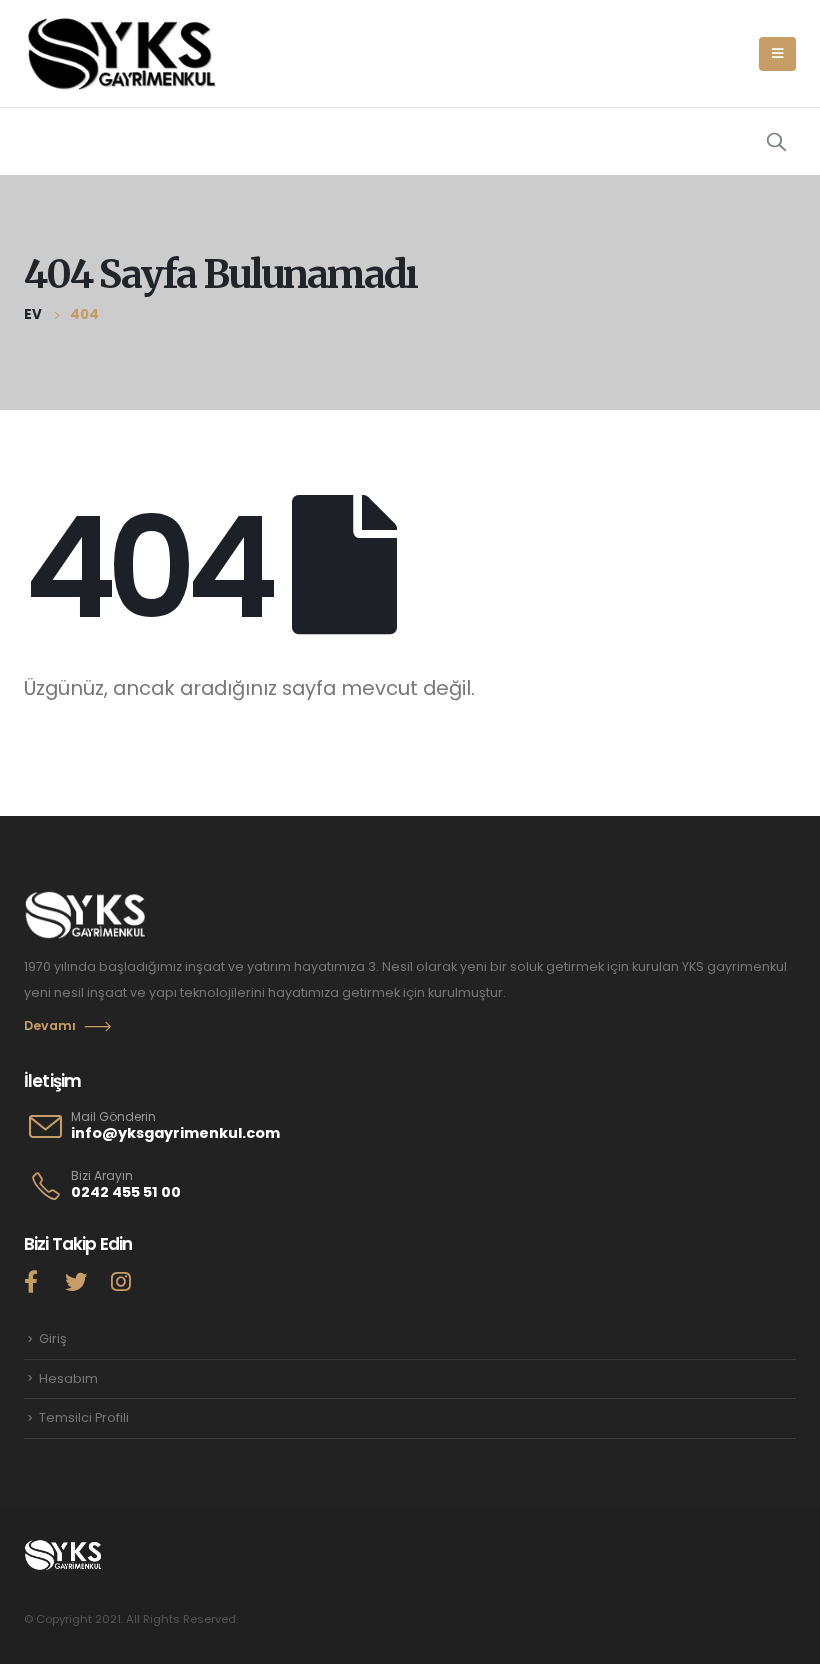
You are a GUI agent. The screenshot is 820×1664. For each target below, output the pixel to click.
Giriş (53, 1338)
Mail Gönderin (113, 1117)
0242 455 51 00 (126, 1192)
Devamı (50, 1025)
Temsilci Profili (84, 1417)
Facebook (31, 1281)
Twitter (76, 1281)
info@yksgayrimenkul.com (175, 1133)
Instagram (121, 1281)
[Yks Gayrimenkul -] (124, 53)
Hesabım (68, 1378)
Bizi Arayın (102, 1176)
